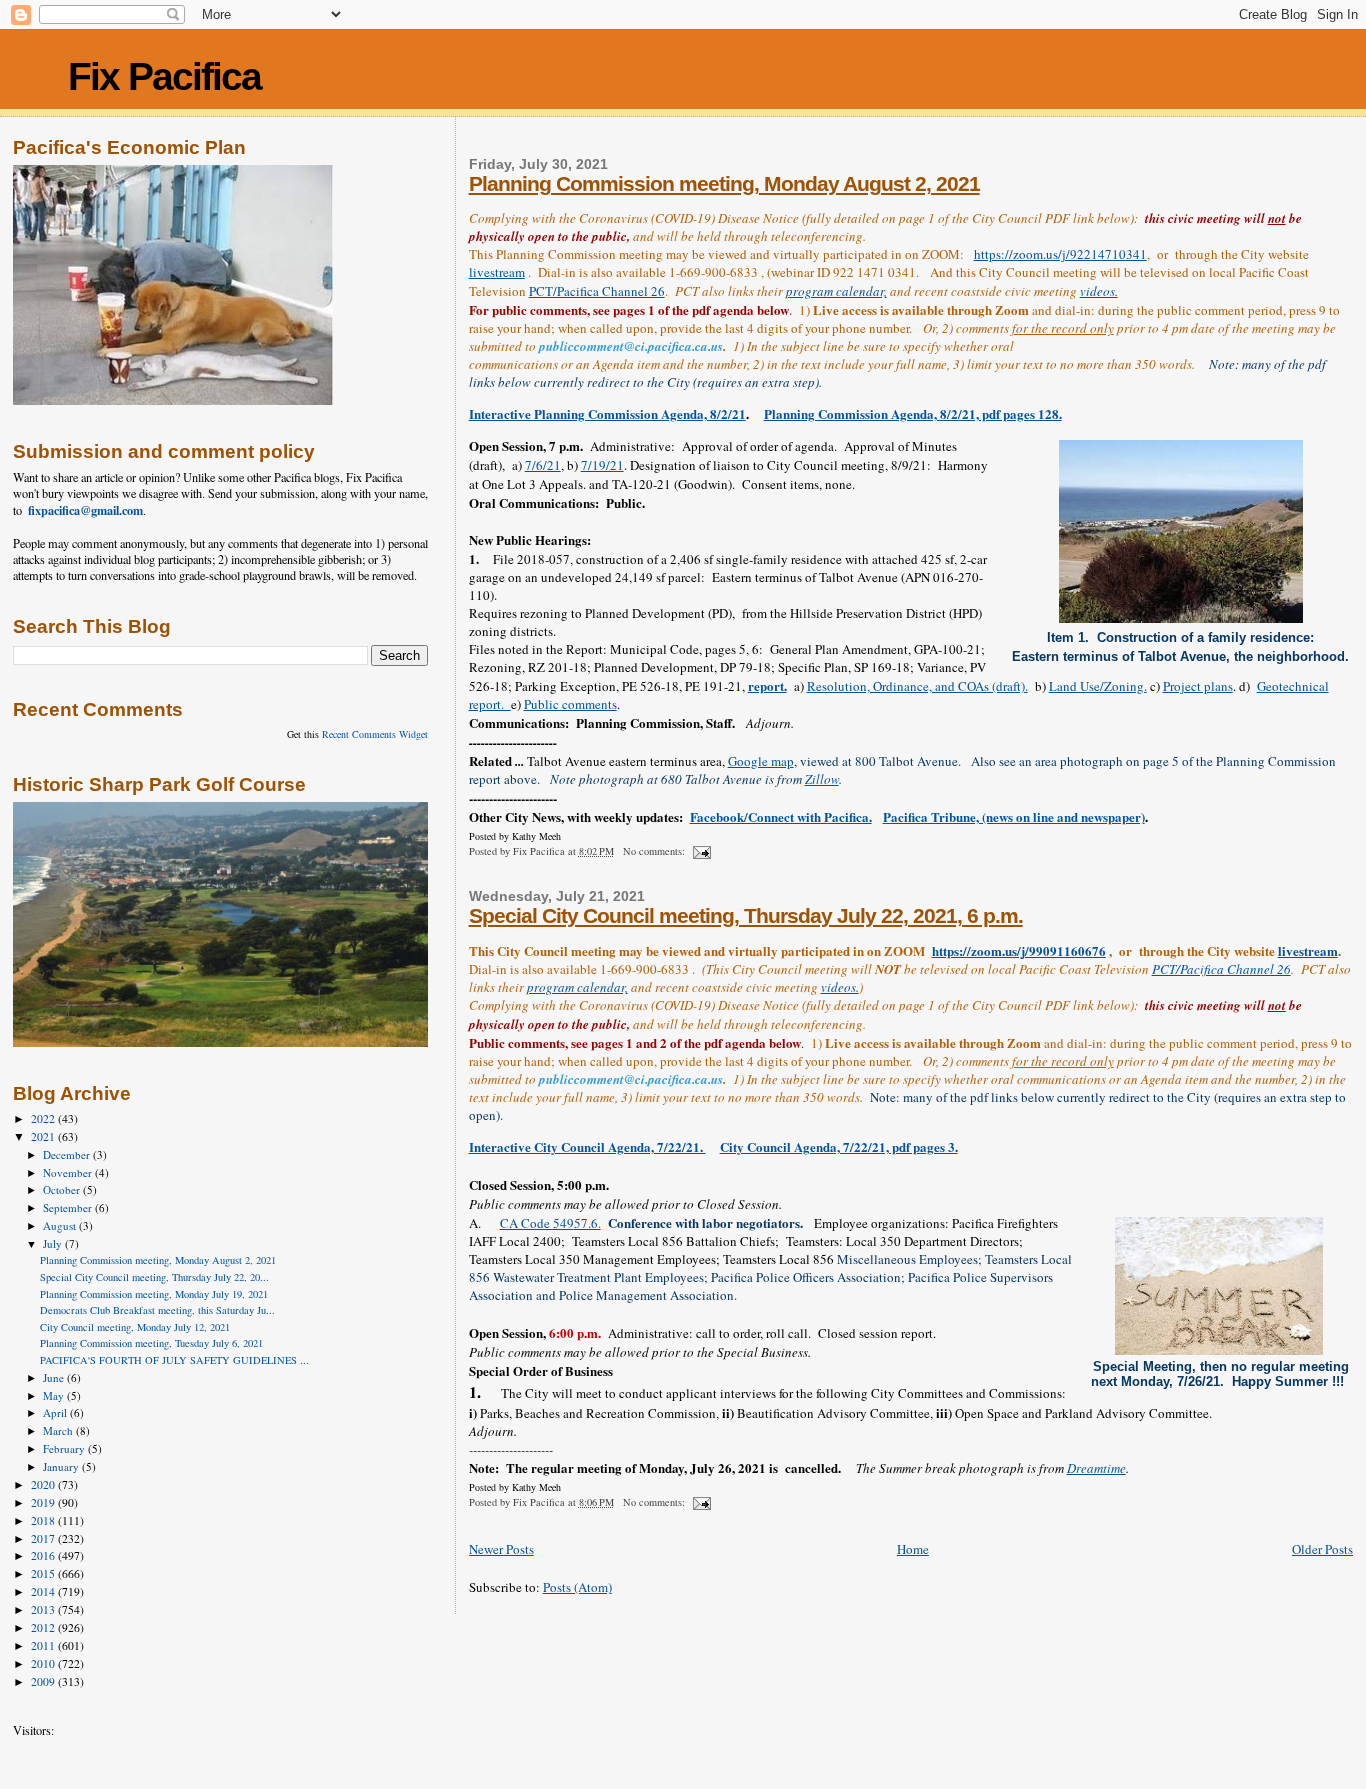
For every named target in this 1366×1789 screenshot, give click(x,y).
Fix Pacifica (164, 76)
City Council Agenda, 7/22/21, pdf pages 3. (839, 1146)
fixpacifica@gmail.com (85, 510)
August (61, 1225)
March (59, 1430)
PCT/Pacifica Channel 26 (597, 291)
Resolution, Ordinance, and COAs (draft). (917, 686)
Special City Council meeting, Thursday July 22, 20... (154, 1277)
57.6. (587, 1223)
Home (913, 1549)
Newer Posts (501, 1549)
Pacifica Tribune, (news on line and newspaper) (1014, 816)
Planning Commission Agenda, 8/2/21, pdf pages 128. (913, 413)
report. (767, 685)
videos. (1099, 291)
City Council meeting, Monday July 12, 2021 (135, 1327)
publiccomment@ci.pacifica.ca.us (631, 346)
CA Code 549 (537, 1223)
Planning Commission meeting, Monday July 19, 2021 (154, 1294)
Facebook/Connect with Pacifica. (781, 816)
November (69, 1172)
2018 (44, 1520)
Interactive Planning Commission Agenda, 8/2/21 (607, 413)
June (55, 1377)
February (65, 1448)
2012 (44, 1627)
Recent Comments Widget (375, 734)
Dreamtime (1096, 1468)
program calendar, (836, 291)
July (54, 1243)
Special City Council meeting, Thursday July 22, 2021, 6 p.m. (746, 915)
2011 (44, 1645)
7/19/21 (602, 465)
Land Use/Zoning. (1098, 686)
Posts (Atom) (577, 1587)
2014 (44, 1591)
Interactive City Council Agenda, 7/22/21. (587, 1146)
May (55, 1395)
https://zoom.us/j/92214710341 (1060, 254)
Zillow (822, 779)
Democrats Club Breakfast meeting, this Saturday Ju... (157, 1310)
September (69, 1207)
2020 (44, 1484)
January (62, 1466)
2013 (44, 1609)
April (56, 1412)
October (63, 1189)
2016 (44, 1555)
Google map (761, 761)
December (68, 1154)
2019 (44, 1502)
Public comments (570, 704)
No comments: (655, 851)
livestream (497, 272)
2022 (44, 1118)
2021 (44, 1136)
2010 (44, 1663)
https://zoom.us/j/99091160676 (1019, 950)
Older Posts (1322, 1549)
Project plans (1198, 686)
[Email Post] (701, 851)
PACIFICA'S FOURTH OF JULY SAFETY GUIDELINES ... (174, 1360)
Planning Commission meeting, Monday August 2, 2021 (724, 183)
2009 (44, 1681)
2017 (44, 1538)
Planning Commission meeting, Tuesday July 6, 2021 (151, 1343)
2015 (44, 1573)
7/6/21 (543, 465)
